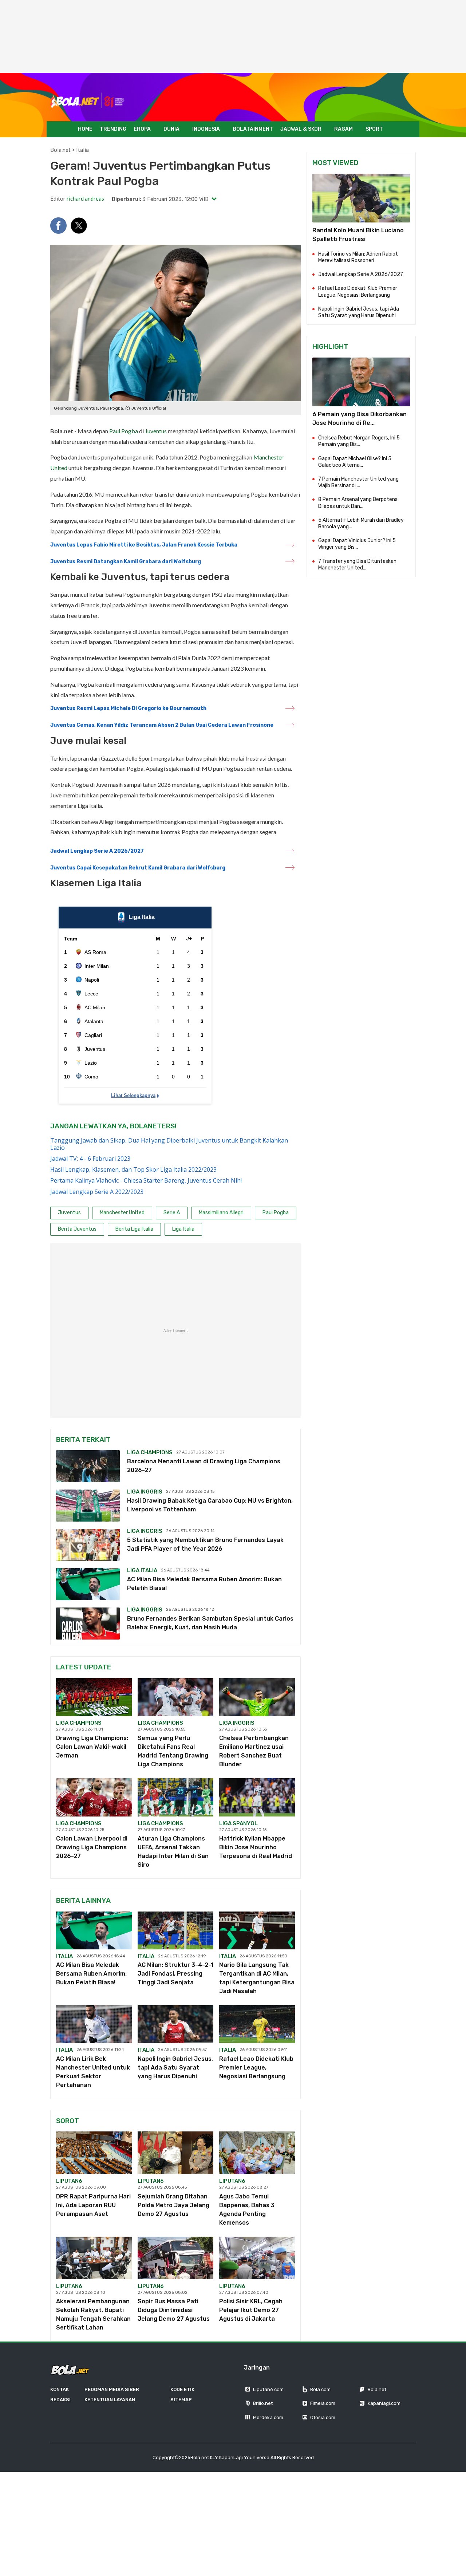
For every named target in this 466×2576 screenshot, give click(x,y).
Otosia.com (323, 2417)
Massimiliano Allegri (221, 1213)
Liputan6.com (268, 2389)
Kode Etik (182, 2389)
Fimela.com (323, 2403)
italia (64, 1956)
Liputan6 (69, 2181)
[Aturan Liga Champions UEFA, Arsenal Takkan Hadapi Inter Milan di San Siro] (175, 1797)
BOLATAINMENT (253, 129)
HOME (85, 129)
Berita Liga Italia (134, 1229)
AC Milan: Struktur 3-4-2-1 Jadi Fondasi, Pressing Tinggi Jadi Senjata (175, 1974)
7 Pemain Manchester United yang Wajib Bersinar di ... (358, 482)
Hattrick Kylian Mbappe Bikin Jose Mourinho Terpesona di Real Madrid (256, 1847)
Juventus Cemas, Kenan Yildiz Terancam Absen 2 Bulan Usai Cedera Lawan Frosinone (162, 725)
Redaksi (60, 2400)
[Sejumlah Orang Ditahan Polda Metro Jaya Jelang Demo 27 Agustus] (175, 2153)
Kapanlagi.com (384, 2403)
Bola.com (320, 2389)
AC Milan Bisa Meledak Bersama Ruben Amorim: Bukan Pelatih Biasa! (91, 1974)
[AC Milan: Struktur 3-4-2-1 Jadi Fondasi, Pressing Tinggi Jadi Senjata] (175, 1930)
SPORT (374, 129)
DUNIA (171, 129)
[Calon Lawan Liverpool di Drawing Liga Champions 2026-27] (94, 1797)
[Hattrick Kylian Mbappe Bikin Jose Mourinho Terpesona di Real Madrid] (257, 1797)
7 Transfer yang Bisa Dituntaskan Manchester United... (357, 565)
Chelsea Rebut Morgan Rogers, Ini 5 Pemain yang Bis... (359, 441)
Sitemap (181, 2400)
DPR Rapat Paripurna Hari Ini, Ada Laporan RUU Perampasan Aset (93, 2205)
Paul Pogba (124, 431)
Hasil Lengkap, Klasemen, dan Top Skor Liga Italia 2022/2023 (133, 1169)
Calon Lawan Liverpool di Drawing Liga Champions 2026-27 (92, 1847)
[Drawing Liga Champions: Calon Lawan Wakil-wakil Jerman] (94, 1697)
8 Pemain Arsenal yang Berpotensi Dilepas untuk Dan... (358, 503)
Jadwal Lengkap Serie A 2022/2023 (97, 1192)
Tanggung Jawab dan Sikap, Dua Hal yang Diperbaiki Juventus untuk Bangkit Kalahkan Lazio (169, 1144)
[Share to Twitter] (79, 226)
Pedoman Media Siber (112, 2389)
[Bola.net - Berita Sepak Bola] (88, 101)
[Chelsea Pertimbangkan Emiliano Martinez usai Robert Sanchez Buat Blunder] (257, 1697)
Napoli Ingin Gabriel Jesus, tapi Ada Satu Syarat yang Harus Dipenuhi (175, 2068)
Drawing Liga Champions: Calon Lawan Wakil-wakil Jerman (92, 1747)
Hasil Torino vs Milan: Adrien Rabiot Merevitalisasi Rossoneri (358, 257)
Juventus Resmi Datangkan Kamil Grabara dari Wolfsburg (126, 562)
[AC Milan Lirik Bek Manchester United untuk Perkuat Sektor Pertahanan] (94, 2024)
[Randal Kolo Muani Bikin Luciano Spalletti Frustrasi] (361, 198)
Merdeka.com (268, 2417)
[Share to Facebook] (58, 226)
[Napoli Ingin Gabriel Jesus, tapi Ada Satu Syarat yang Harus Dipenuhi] (175, 2024)
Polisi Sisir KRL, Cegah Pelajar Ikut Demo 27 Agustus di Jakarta (251, 2310)
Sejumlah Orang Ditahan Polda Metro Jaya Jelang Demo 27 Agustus (173, 2205)
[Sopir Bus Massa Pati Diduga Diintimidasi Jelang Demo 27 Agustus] (175, 2258)
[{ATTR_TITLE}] (361, 382)
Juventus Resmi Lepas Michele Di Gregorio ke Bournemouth (128, 708)
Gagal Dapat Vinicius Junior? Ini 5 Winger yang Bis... (357, 544)
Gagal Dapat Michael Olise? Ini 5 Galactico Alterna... (355, 462)
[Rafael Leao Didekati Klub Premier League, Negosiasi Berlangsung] (257, 2024)
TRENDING (113, 129)
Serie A (172, 1213)
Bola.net (60, 150)
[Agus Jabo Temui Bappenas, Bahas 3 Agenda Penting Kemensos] (257, 2153)
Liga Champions (150, 1452)
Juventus (156, 431)
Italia (82, 150)
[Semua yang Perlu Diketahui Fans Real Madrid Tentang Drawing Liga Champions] (175, 1697)
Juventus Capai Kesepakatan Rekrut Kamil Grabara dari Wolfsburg (138, 868)
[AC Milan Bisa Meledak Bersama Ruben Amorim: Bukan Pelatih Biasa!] (88, 1584)
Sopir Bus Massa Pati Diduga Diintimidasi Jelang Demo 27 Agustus (174, 2310)
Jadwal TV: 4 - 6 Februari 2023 (90, 1159)
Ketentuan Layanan (110, 2400)
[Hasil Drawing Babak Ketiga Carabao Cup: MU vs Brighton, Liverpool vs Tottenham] (88, 1506)
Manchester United (122, 1213)
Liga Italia (183, 1229)
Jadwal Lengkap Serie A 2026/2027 (97, 851)
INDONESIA (206, 129)
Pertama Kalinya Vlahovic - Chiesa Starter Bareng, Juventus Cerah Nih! (146, 1180)
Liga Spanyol (238, 1823)
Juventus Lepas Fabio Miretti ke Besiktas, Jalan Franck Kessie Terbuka (144, 545)
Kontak (60, 2389)
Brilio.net (263, 2403)
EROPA (142, 129)
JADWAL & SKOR (301, 129)
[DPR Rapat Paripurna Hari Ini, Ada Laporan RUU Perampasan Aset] (94, 2153)
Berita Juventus (77, 1229)
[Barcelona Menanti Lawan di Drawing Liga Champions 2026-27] (88, 1466)
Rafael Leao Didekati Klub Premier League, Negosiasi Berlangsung (256, 2068)
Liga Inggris (145, 1492)
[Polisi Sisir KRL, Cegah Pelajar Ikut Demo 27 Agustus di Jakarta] (257, 2258)
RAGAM (343, 129)
